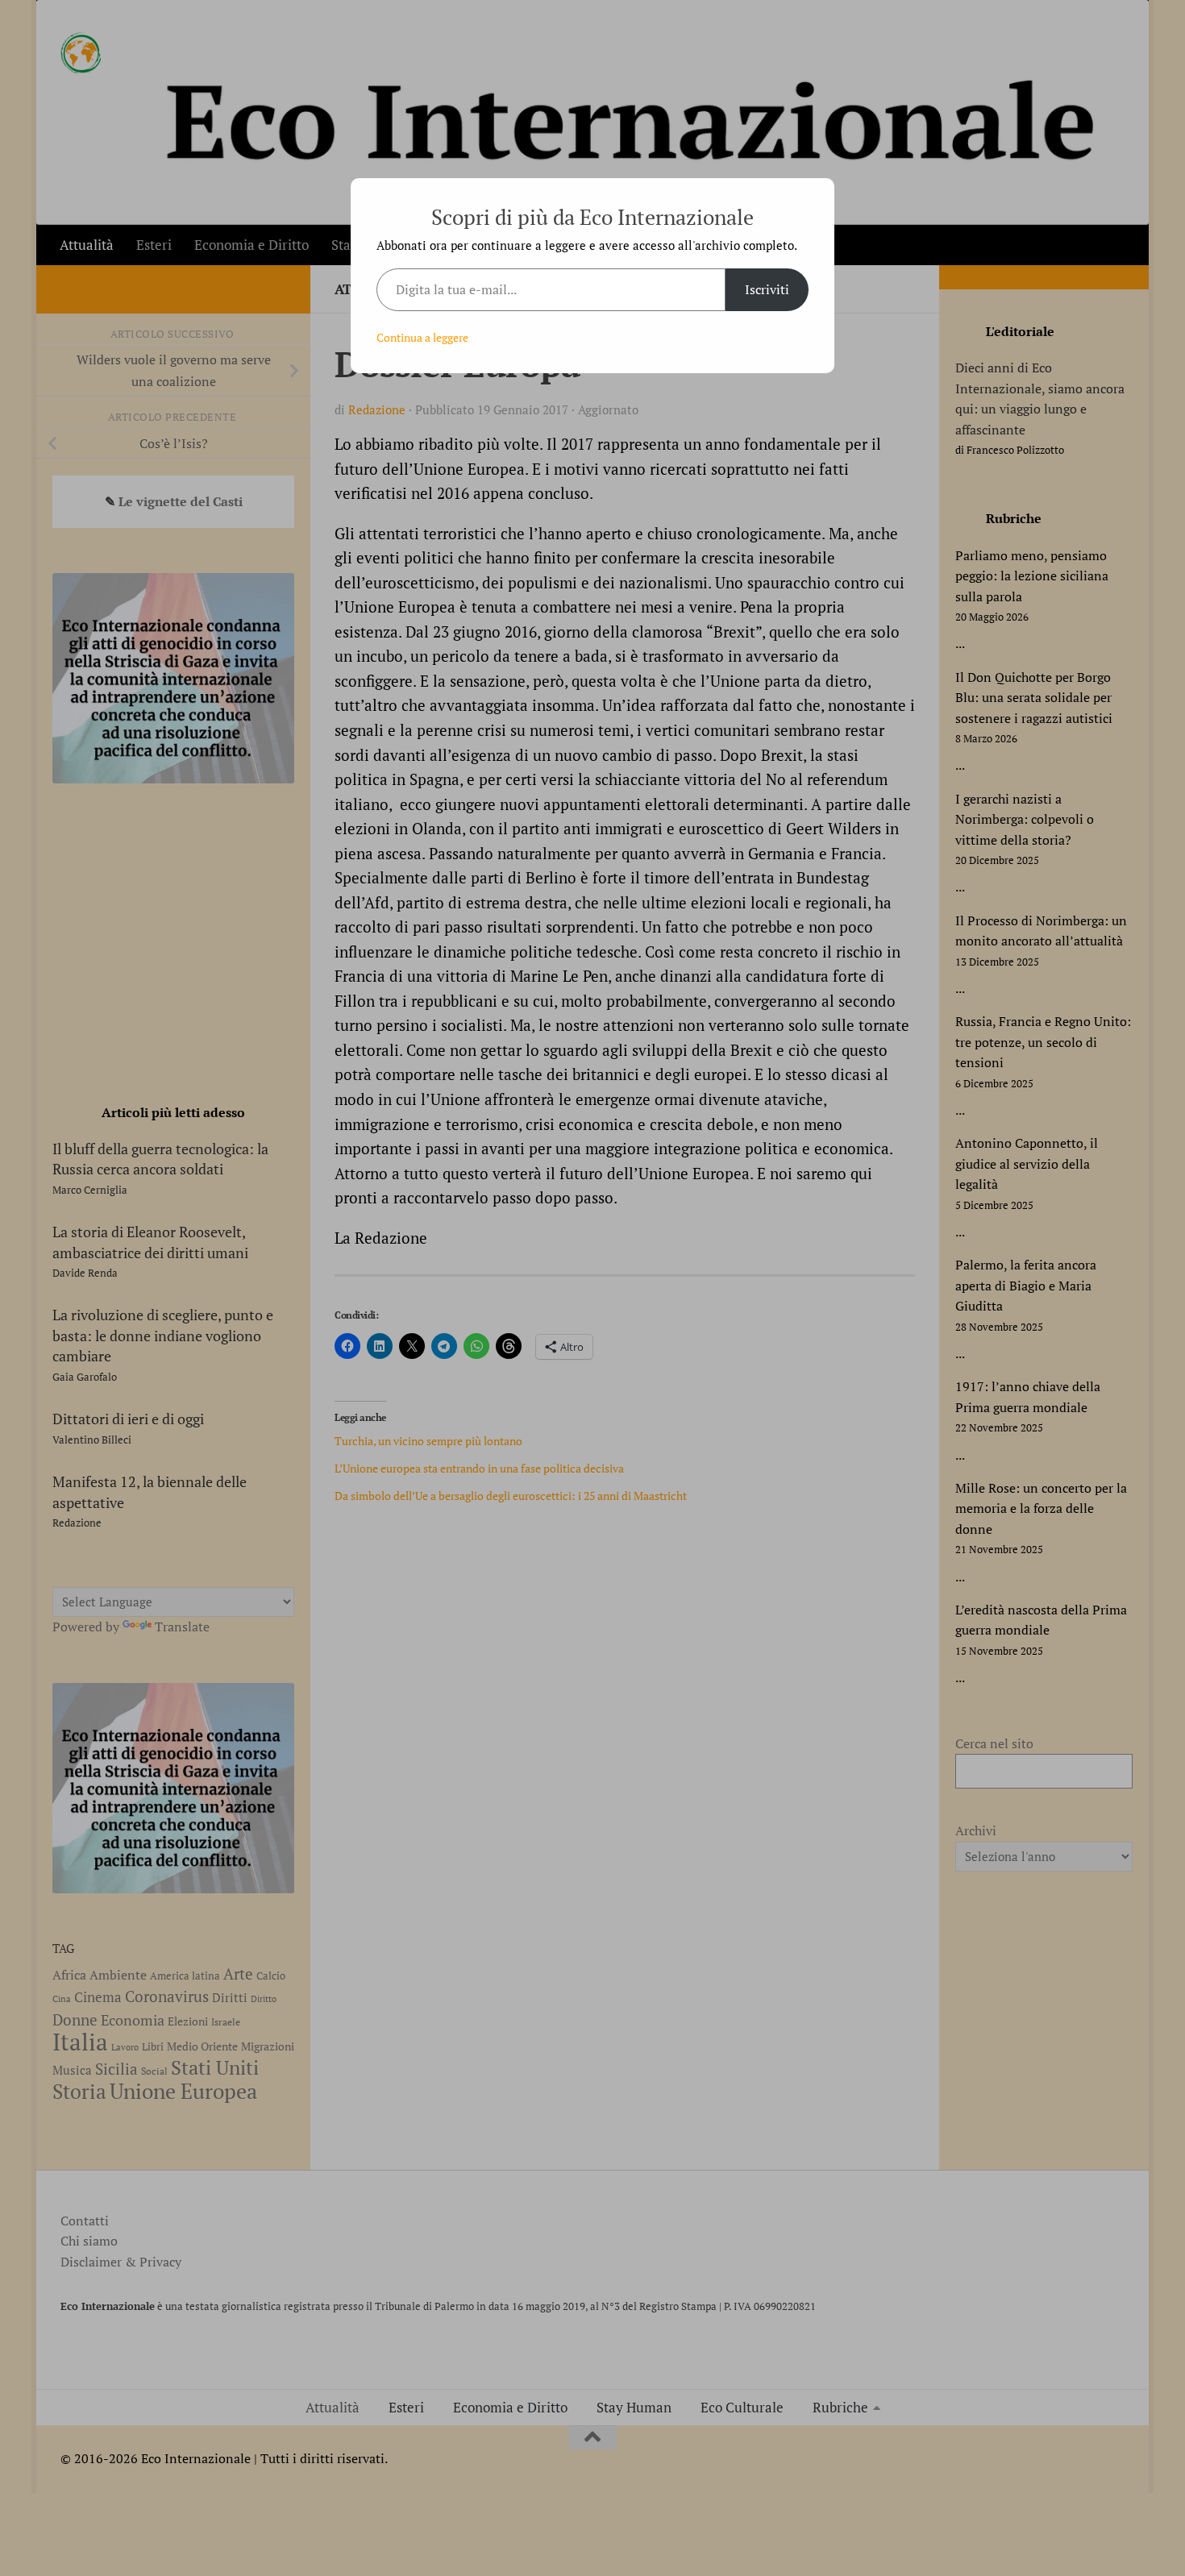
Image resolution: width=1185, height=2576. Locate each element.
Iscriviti (767, 289)
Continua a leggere (422, 337)
